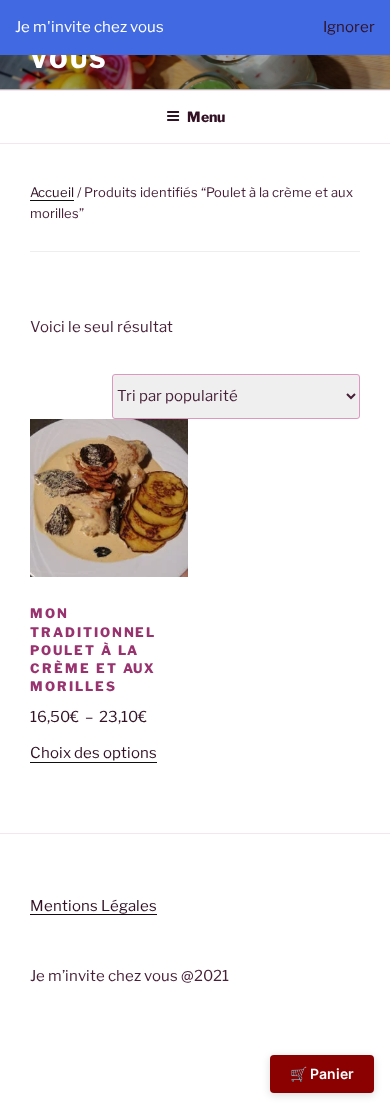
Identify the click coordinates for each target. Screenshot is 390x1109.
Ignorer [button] (349, 27)
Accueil (52, 192)
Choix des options (93, 753)
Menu (206, 116)
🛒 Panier (322, 1073)
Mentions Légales (93, 906)
